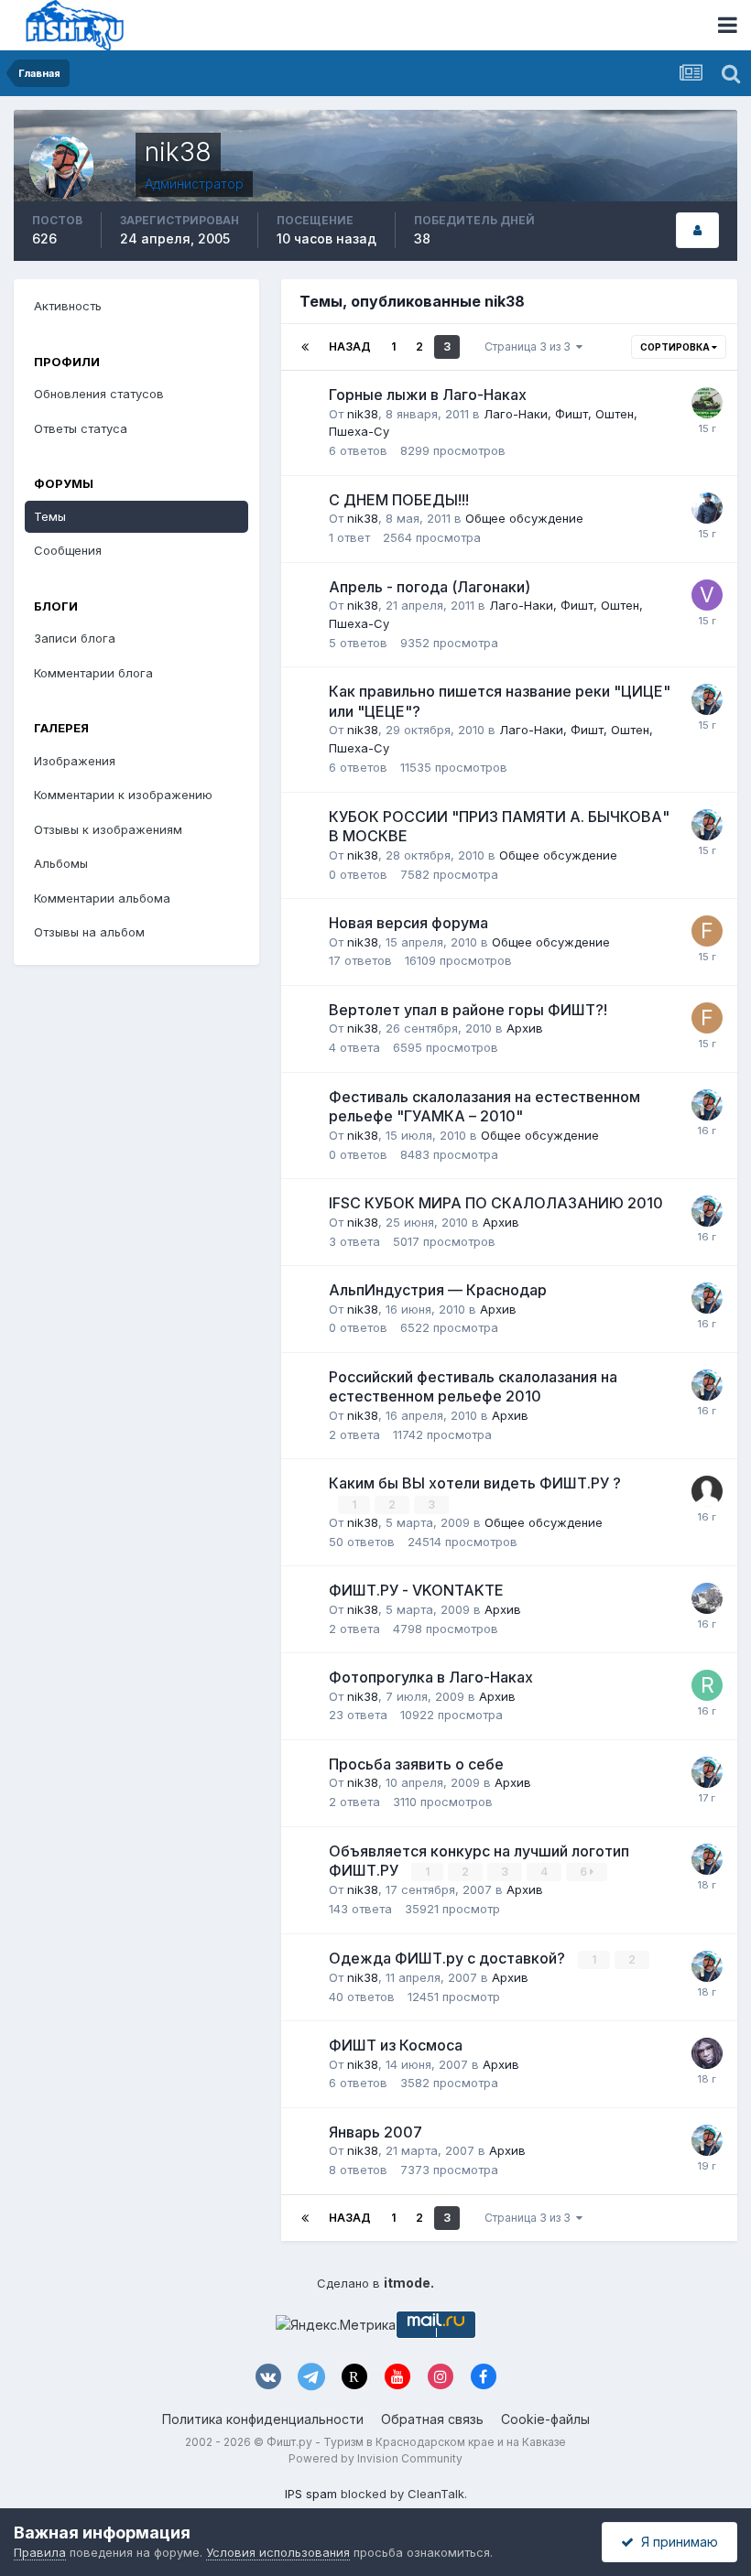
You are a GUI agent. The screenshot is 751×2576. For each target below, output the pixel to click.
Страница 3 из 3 (530, 346)
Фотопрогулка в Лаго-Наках (431, 1677)
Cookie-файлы (545, 2419)
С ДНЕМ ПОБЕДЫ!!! (399, 500)
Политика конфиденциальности (263, 2419)
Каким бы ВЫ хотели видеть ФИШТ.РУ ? (475, 1483)
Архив (525, 1028)
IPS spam (311, 2494)
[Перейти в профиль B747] (707, 2053)
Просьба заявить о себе (416, 1764)
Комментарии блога (93, 673)
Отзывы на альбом (89, 932)
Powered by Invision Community (375, 2458)
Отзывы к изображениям (108, 829)
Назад (350, 346)
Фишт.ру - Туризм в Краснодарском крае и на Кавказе (416, 2442)
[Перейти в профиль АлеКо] (707, 403)
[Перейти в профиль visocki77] (707, 595)
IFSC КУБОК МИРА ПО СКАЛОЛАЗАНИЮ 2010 (496, 1203)
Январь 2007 (375, 2132)
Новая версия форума (408, 923)
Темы (50, 516)
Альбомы (61, 863)
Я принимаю (676, 2542)
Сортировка (676, 347)
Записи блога (75, 638)
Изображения (75, 761)
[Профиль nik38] (697, 230)
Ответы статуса (81, 428)
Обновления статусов (99, 394)
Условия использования (278, 2552)
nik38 (363, 414)
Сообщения (68, 550)
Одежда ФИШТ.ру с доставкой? (449, 1958)
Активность (68, 306)
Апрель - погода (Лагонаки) (430, 587)
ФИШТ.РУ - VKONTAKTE (416, 1590)
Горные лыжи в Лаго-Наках (428, 395)
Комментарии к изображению (123, 795)
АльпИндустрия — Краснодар (438, 1290)
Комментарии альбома (102, 898)
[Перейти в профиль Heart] (707, 508)
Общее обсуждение (524, 518)
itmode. (409, 2283)
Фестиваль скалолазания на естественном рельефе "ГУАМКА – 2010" (484, 1107)
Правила (40, 2552)
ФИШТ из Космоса (396, 2045)
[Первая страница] (305, 347)
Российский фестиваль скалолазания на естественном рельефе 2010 (473, 1387)
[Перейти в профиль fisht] (707, 1598)
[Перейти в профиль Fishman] (707, 931)
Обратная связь (432, 2419)
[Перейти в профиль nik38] (707, 699)
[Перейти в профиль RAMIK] (707, 1685)
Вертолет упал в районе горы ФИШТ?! (468, 1010)
